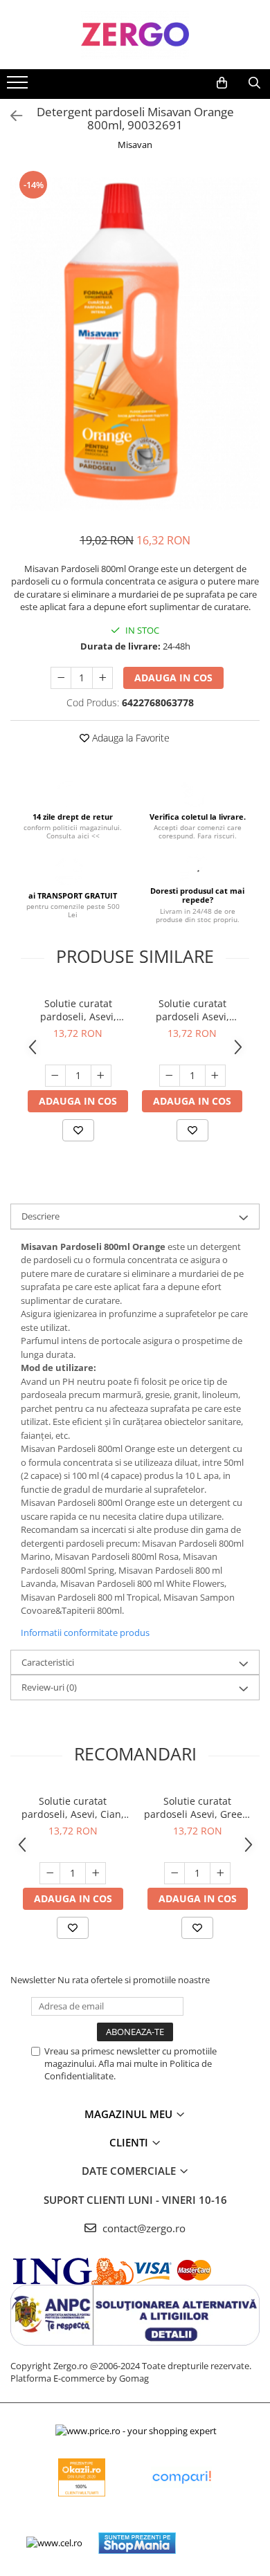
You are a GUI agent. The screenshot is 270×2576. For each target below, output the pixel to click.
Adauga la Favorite (129, 738)
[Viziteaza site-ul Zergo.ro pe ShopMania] (137, 2543)
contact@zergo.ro (143, 2228)
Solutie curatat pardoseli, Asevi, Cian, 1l (78, 1010)
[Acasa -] (135, 35)
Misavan (135, 145)
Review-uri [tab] (49, 1687)
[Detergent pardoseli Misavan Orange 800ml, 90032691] (135, 344)
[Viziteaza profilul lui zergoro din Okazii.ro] (82, 2477)
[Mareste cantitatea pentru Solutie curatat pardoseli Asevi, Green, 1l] (215, 1076)
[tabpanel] (135, 344)
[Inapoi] (10, 116)
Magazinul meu (130, 2114)
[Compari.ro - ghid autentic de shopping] (181, 2477)
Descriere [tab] (40, 1216)
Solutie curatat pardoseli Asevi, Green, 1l (192, 1010)
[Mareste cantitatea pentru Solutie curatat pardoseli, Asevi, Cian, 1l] (101, 1076)
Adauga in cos (173, 678)
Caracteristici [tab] (48, 1662)
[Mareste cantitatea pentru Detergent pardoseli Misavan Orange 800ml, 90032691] (102, 678)
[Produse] (19, 86)
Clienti (130, 2142)
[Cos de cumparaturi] (222, 83)
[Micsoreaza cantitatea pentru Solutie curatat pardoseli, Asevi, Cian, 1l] (55, 1076)
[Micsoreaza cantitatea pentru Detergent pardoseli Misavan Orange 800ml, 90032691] (61, 678)
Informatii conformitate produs (85, 1632)
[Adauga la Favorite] (78, 1130)
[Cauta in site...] (254, 83)
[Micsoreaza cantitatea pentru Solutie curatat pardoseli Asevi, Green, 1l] (170, 1076)
